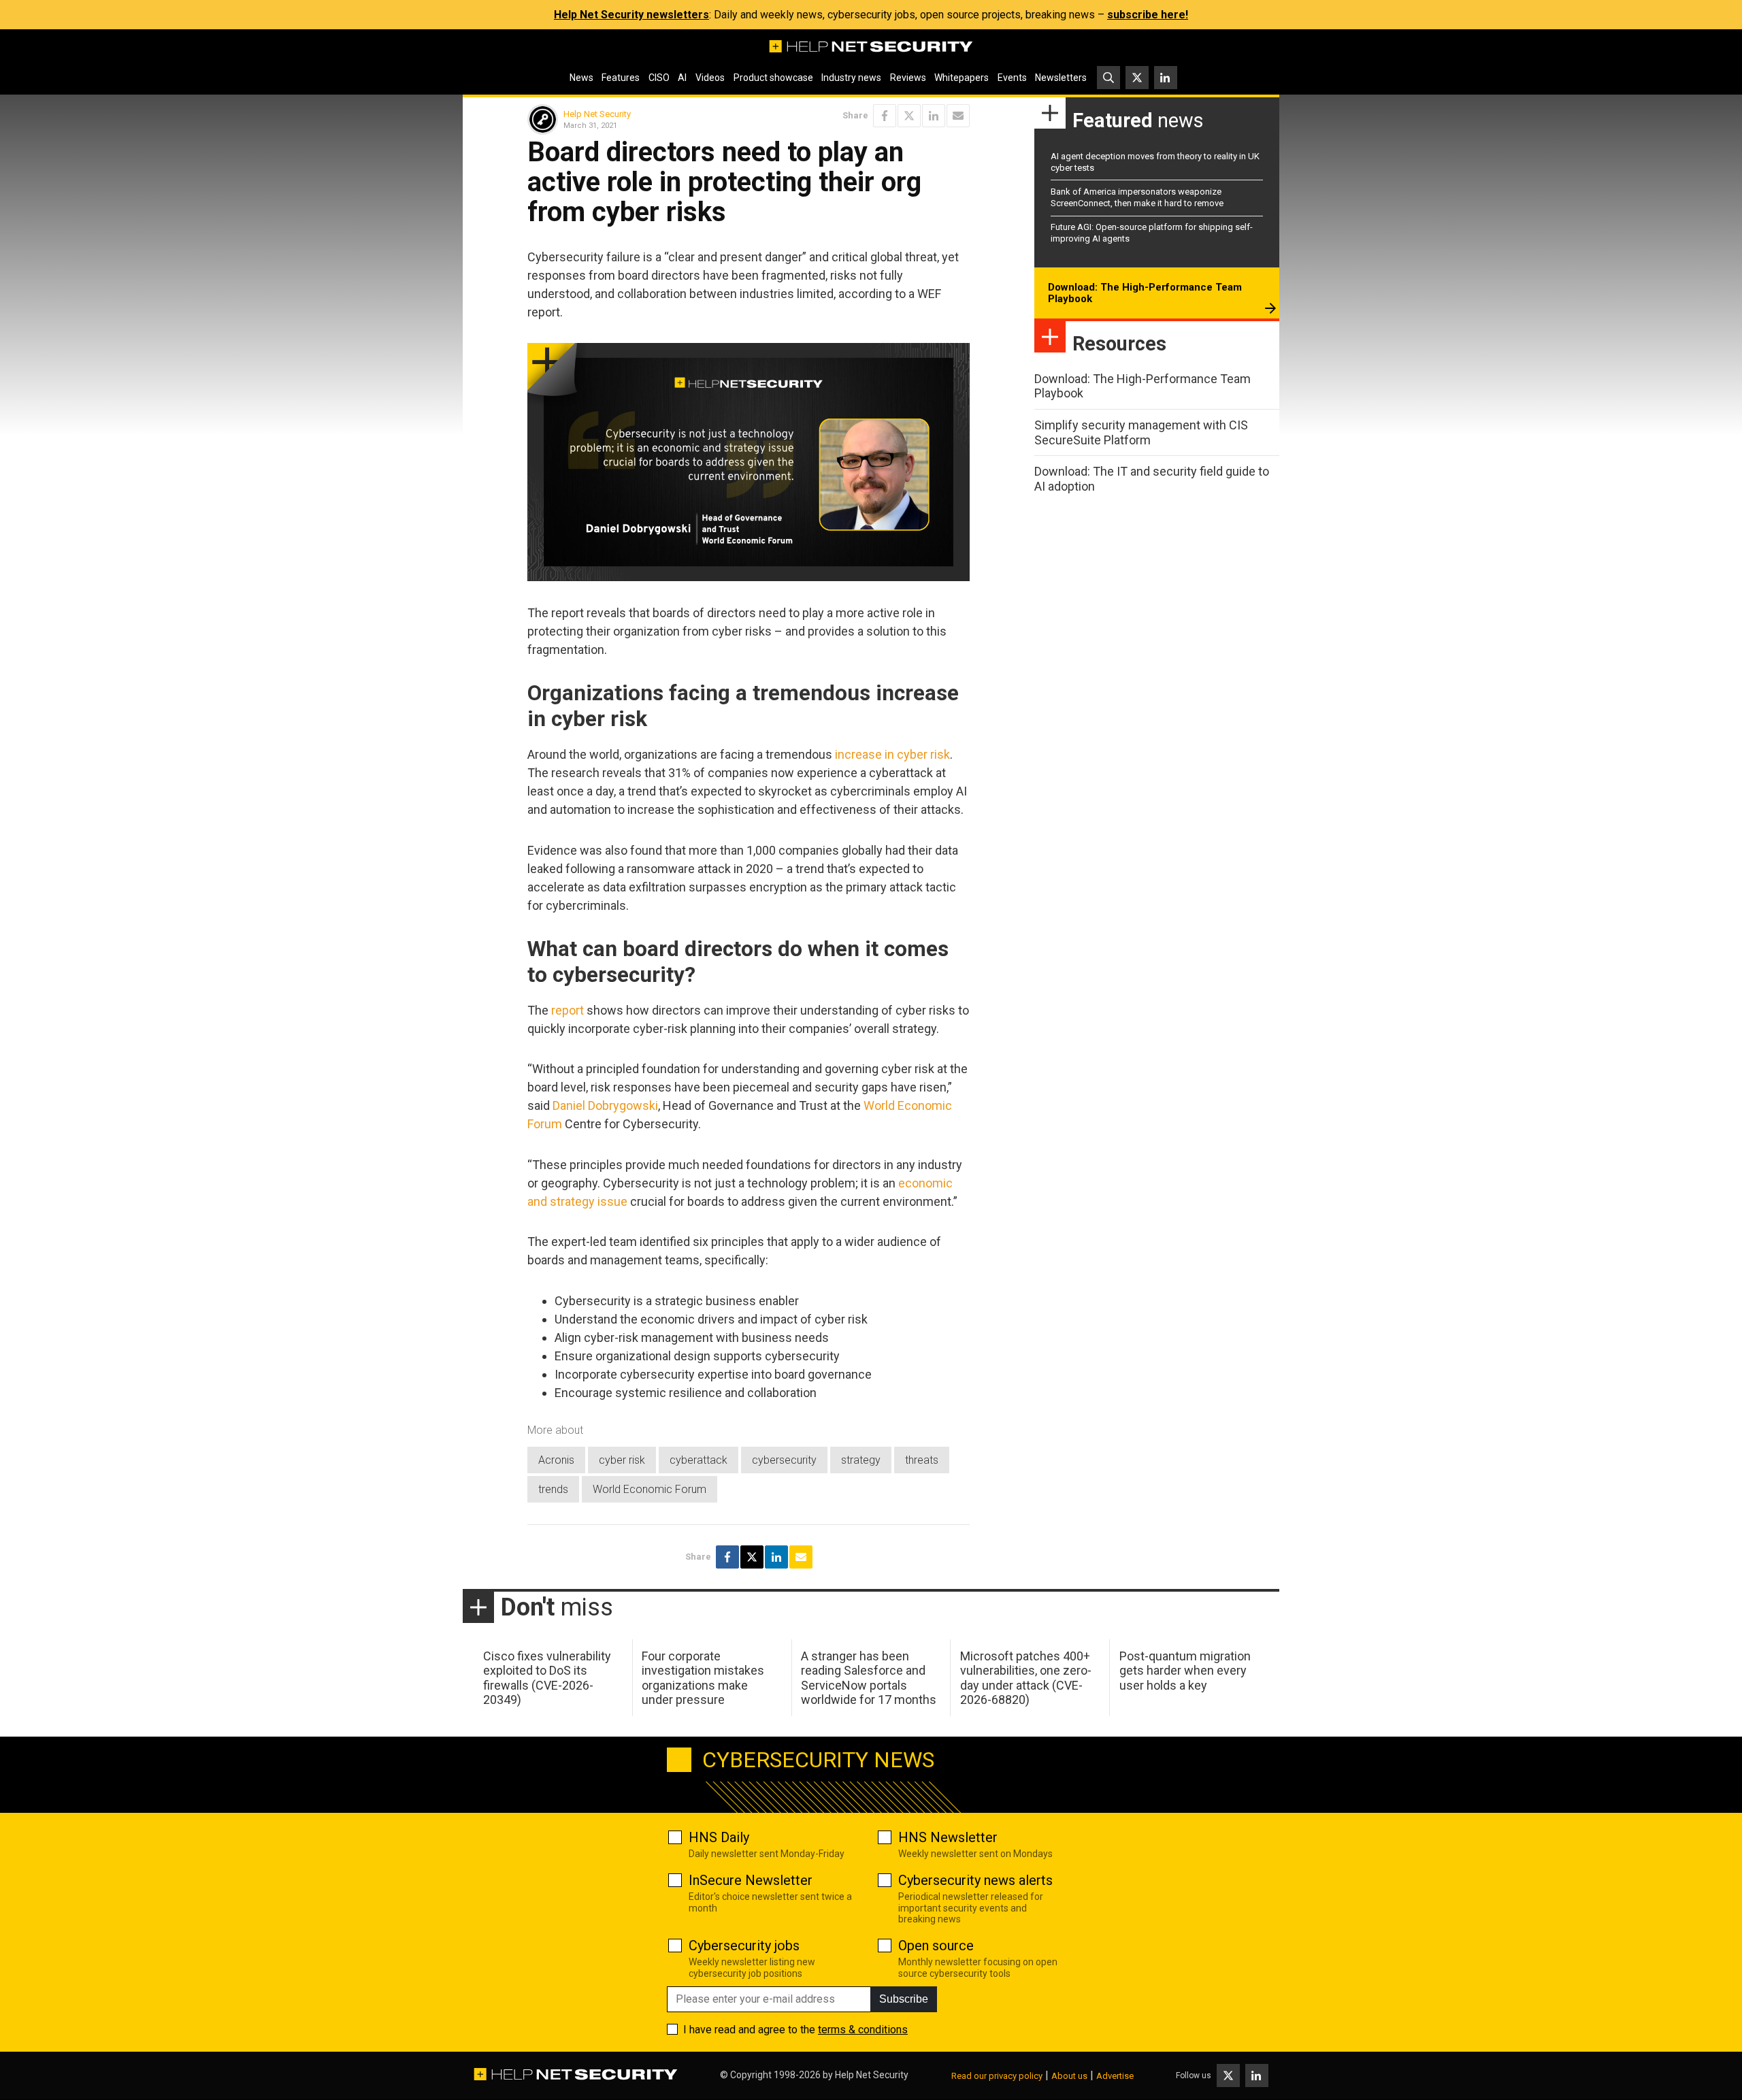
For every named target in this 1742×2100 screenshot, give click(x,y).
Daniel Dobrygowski (605, 1105)
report (568, 1010)
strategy (861, 1460)
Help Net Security (597, 114)
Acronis (556, 1460)
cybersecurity (784, 1460)
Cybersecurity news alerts (975, 1880)
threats (922, 1460)
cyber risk (622, 1460)
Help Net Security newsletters (631, 15)
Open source (936, 1946)
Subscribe (904, 1999)
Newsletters (1061, 78)
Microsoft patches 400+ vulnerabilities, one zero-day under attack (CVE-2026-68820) (1026, 1678)
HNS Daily (719, 1837)
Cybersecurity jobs (744, 1946)
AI (682, 78)
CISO (659, 78)
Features (621, 78)
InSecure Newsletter (751, 1880)
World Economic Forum (650, 1489)
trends (553, 1489)
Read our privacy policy (997, 2076)
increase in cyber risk (892, 754)
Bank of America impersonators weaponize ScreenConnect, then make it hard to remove (1137, 197)
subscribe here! (1148, 15)
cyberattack (699, 1460)
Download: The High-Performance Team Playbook (1145, 293)
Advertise (1115, 2076)
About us (1069, 2076)
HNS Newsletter (948, 1837)
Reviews (908, 78)
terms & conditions (863, 2030)
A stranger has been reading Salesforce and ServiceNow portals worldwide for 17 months (869, 1678)
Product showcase (773, 78)
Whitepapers (962, 78)
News (581, 78)
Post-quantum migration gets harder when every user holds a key (1185, 1671)
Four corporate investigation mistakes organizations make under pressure (703, 1678)
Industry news (851, 78)
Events (1012, 78)
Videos (710, 78)
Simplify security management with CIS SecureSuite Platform (1141, 432)
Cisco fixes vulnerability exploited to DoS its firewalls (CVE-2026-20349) (547, 1678)
